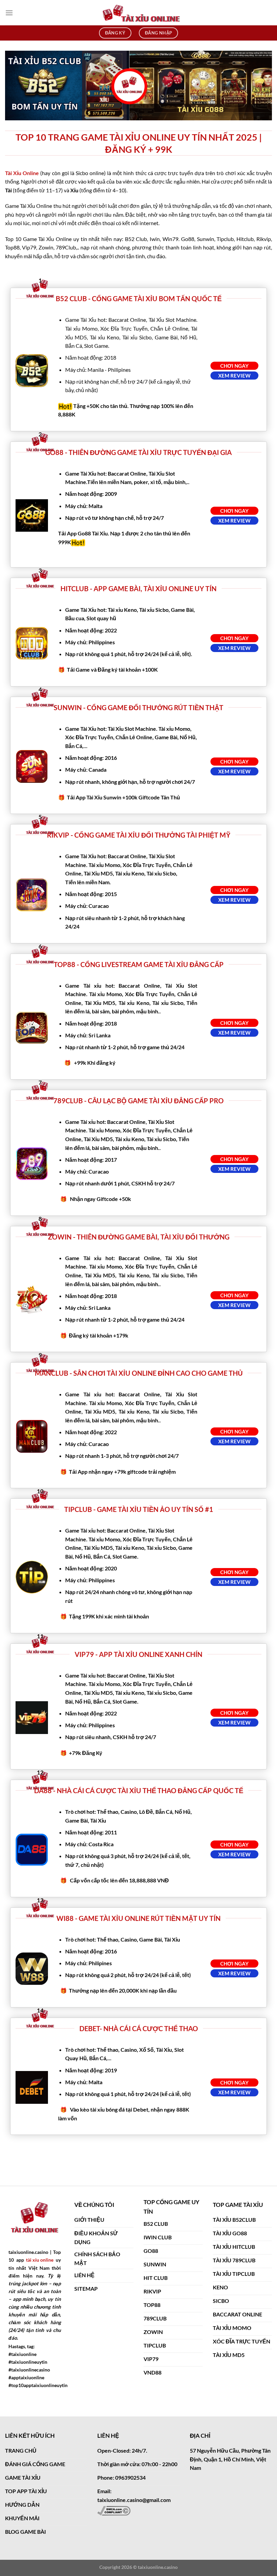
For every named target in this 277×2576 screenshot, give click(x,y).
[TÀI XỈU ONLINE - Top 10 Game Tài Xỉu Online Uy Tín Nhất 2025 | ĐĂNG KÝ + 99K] (138, 13)
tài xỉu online (40, 2260)
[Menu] (9, 13)
